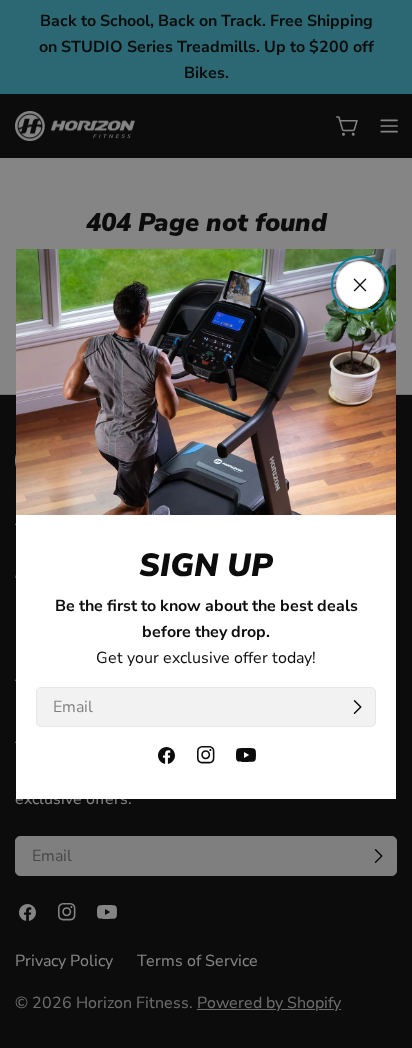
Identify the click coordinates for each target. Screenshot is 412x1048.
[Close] (360, 285)
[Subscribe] (357, 707)
